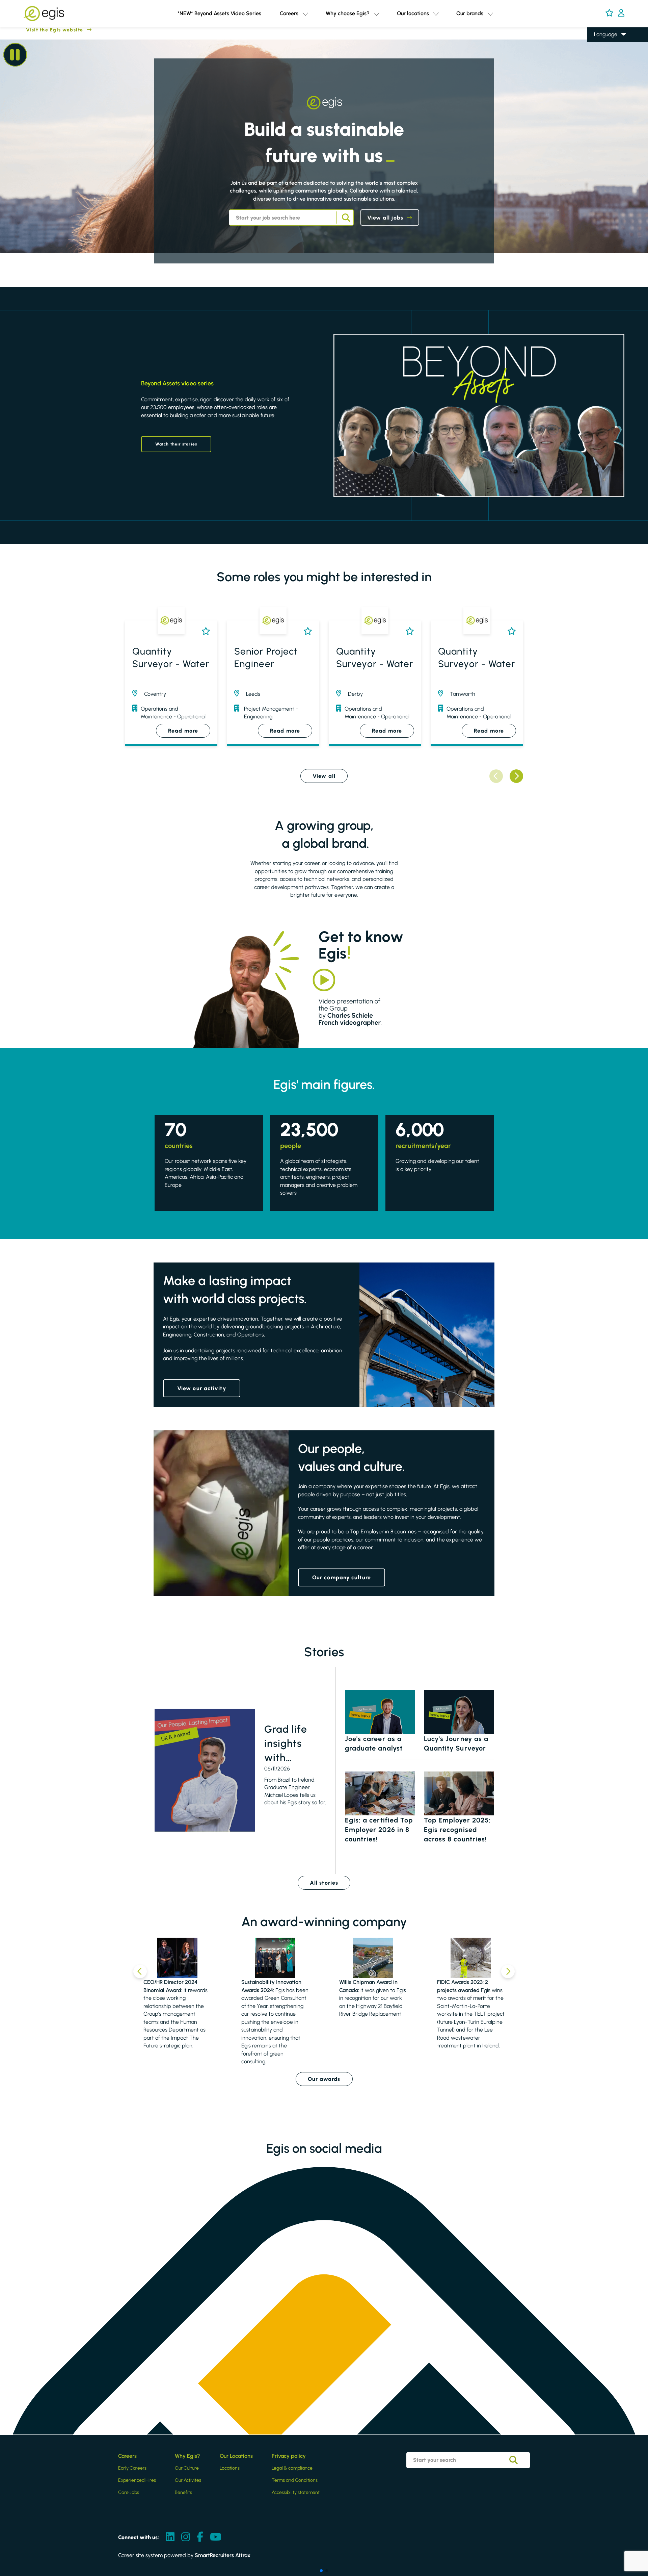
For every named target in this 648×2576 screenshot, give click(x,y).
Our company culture (342, 1577)
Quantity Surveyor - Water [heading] (171, 657)
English (602, 44)
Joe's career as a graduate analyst (374, 1743)
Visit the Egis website (42, 30)
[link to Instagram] (186, 2537)
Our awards (324, 2079)
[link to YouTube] (216, 2537)
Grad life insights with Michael (286, 1744)
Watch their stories (176, 444)
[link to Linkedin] (170, 2537)
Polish (600, 64)
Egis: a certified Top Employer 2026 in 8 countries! (379, 1830)
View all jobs (385, 218)
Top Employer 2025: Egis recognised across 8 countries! (457, 1830)
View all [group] (324, 776)
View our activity (202, 1388)
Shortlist (204, 631)
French (602, 54)
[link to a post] (205, 1770)
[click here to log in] (621, 14)
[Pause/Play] (15, 55)
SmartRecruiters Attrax (223, 2555)
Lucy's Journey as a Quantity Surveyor (456, 1743)
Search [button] (345, 218)
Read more (183, 731)
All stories (324, 1883)
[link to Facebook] (200, 2537)
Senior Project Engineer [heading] (266, 657)
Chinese (604, 73)
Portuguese (607, 83)
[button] (305, 14)
